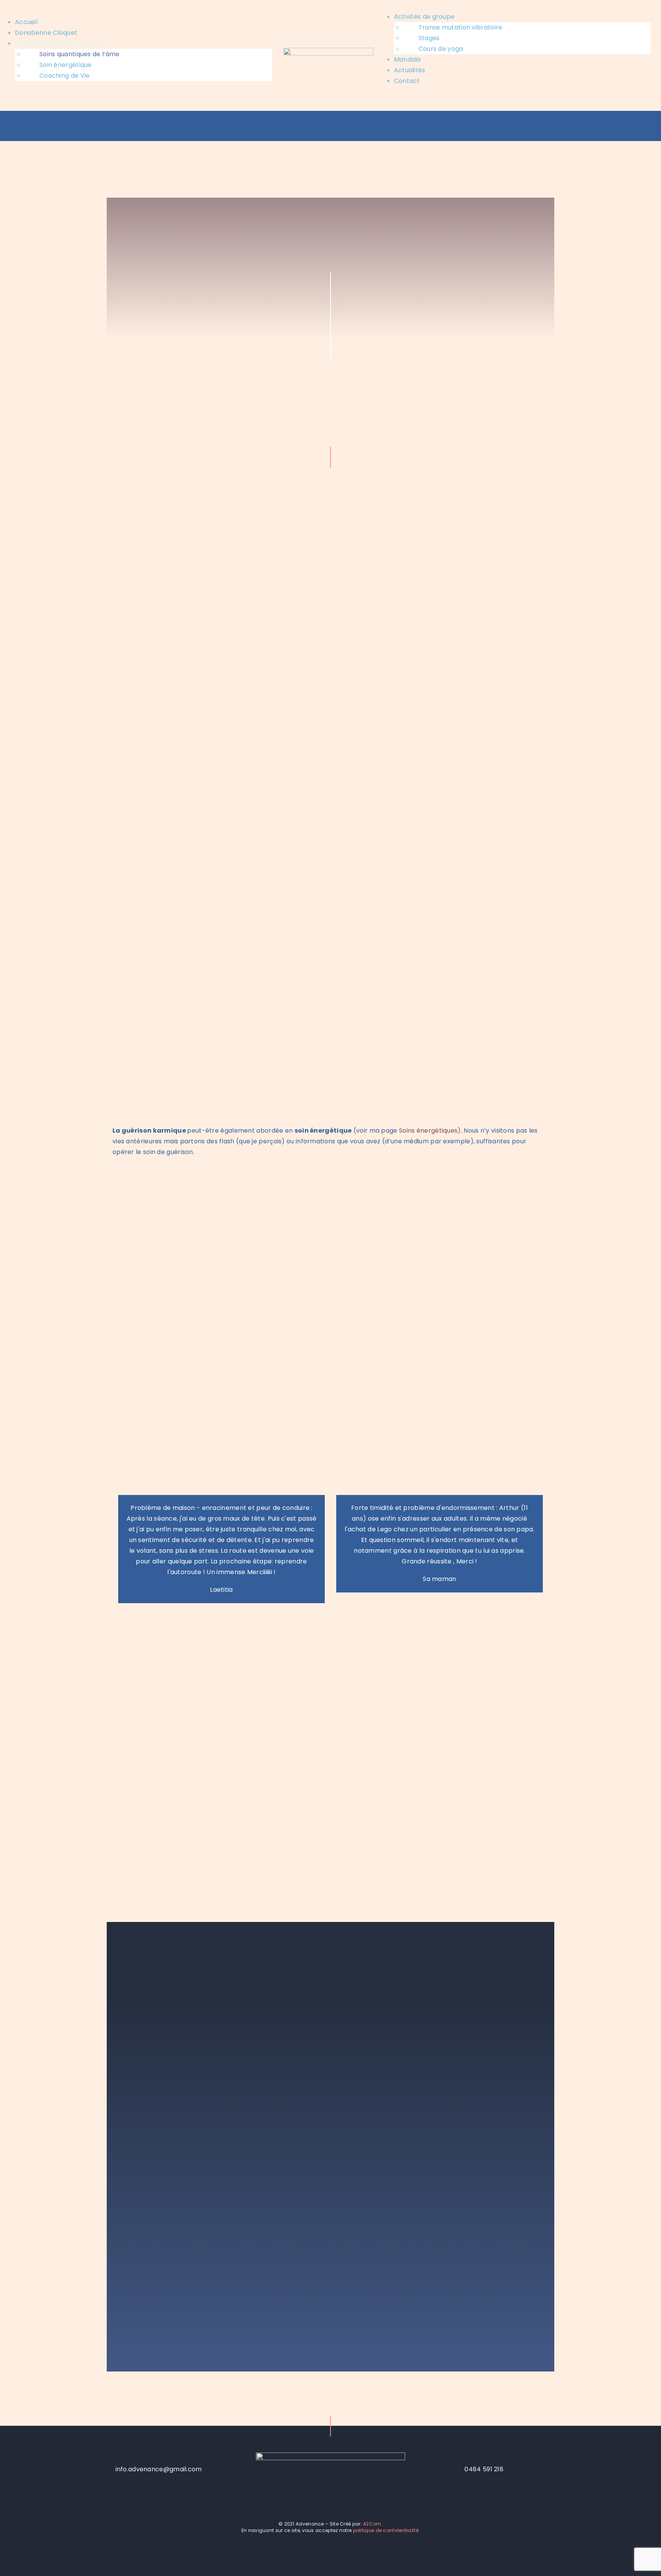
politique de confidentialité (386, 2530)
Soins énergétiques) (430, 1131)
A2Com (372, 2524)
